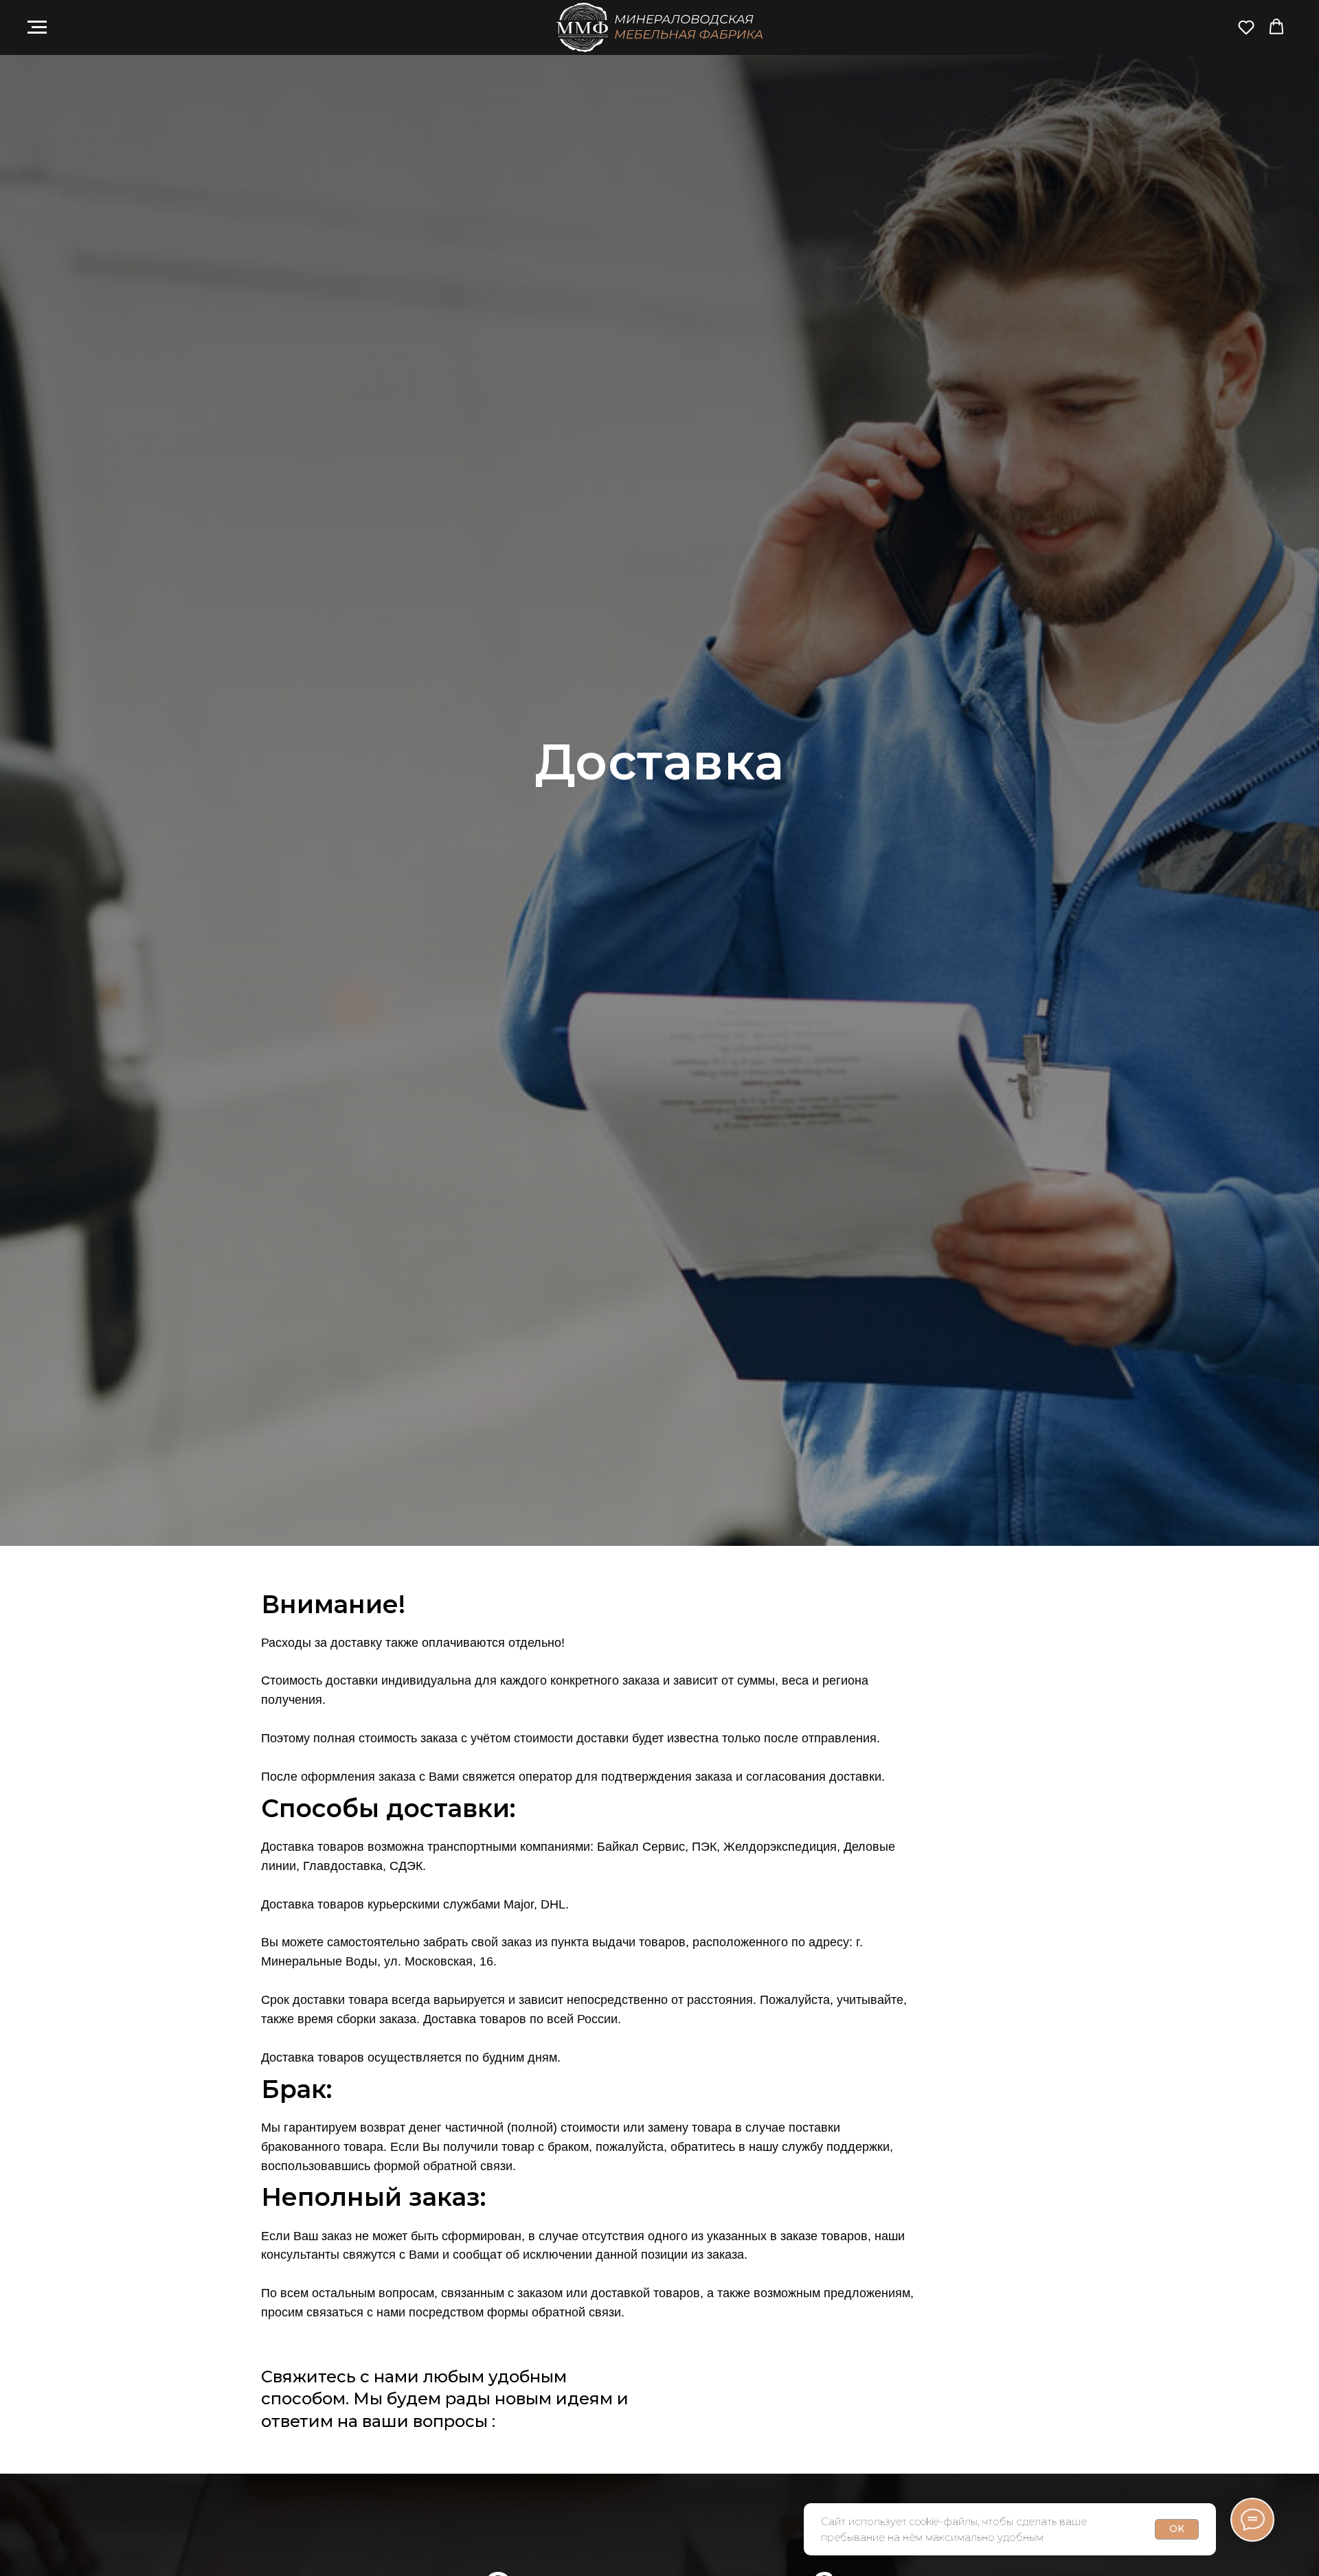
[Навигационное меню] (37, 27)
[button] (1246, 27)
